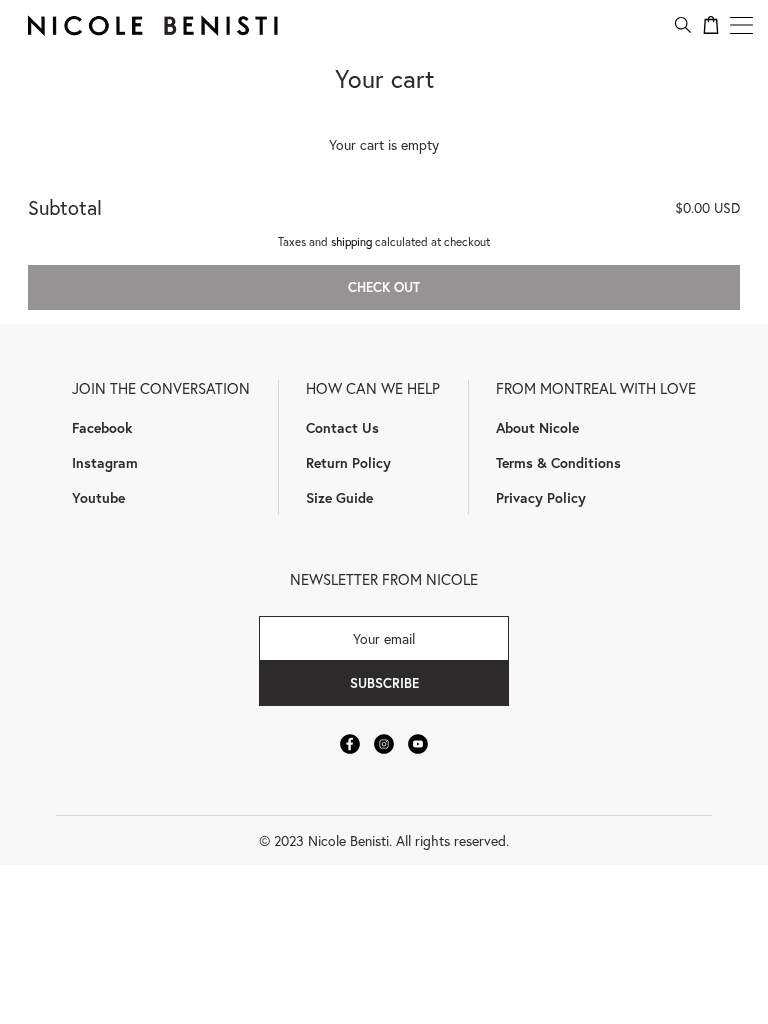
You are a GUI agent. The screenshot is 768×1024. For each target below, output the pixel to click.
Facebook (102, 427)
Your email (384, 638)
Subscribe (384, 683)
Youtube (98, 497)
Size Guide (339, 497)
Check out (384, 287)
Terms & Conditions (558, 462)
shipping (351, 241)
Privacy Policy (541, 497)
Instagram (105, 462)
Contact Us (342, 427)
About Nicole (537, 427)
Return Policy (348, 462)
